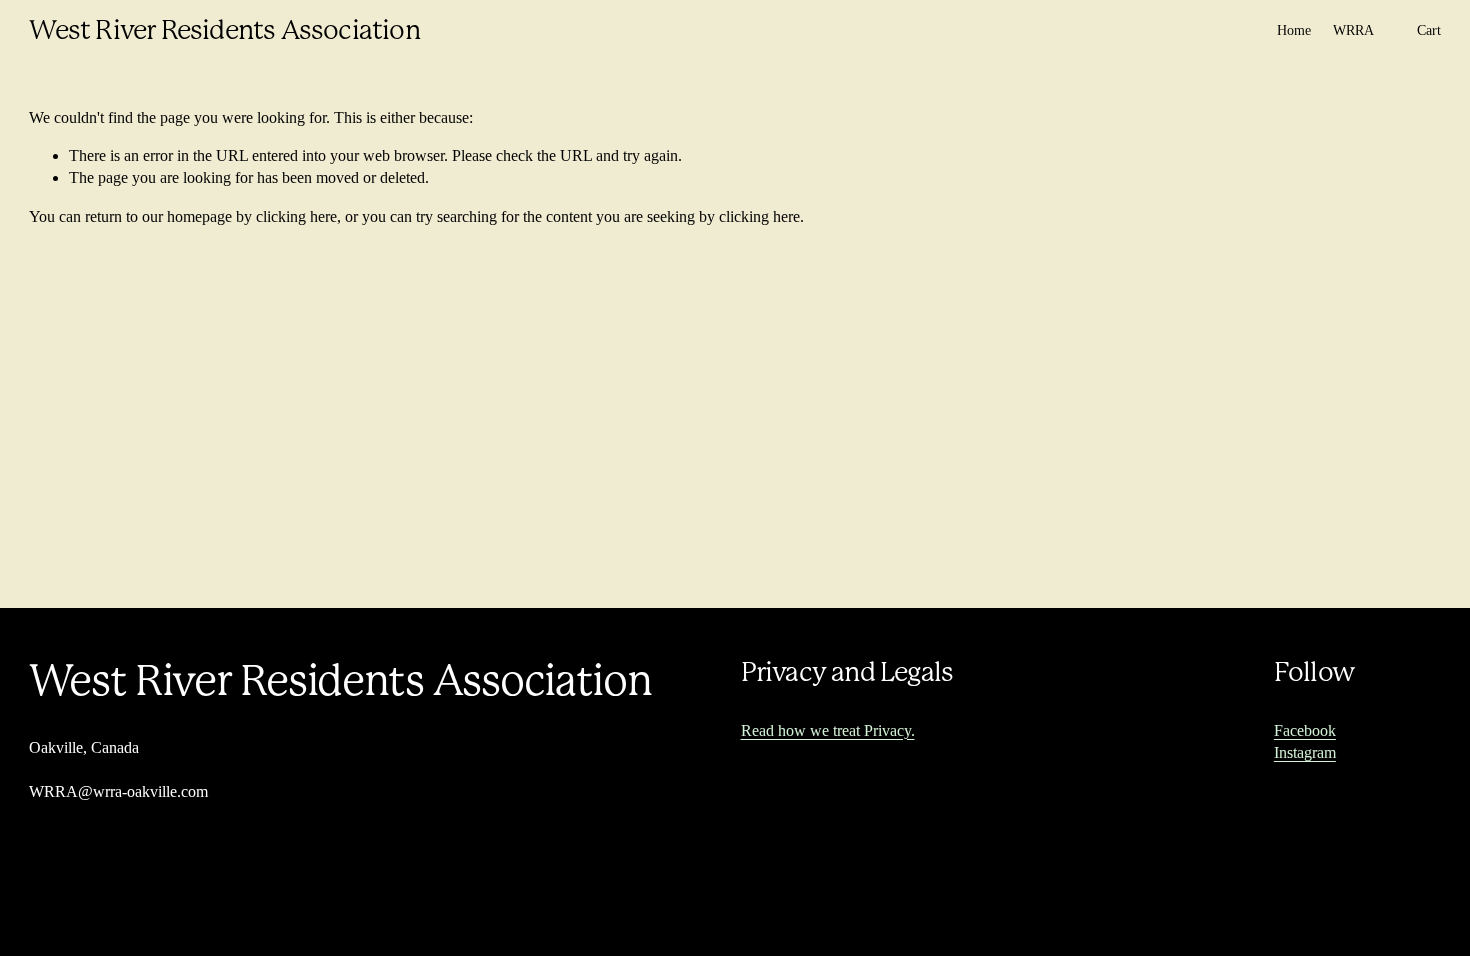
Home (1294, 30)
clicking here (296, 216)
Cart (1429, 30)
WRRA (1353, 30)
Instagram (1305, 752)
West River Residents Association (224, 30)
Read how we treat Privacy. (828, 730)
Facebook (1305, 730)
